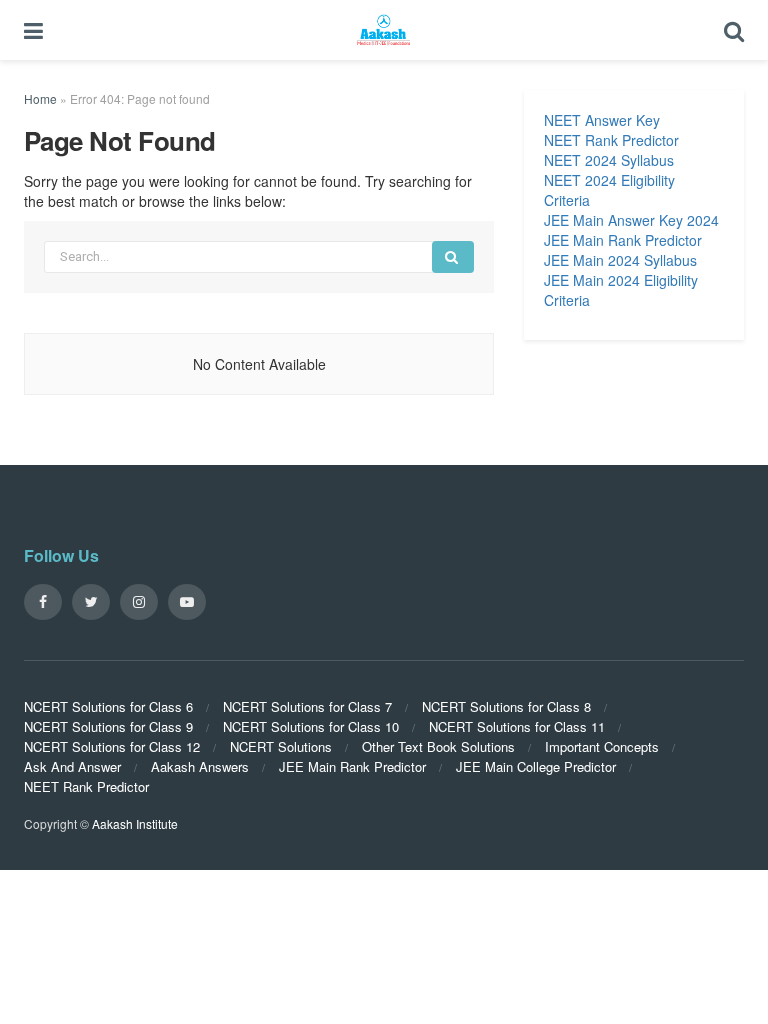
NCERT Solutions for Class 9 (108, 726)
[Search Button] (453, 257)
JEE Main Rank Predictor (623, 240)
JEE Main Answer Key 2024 (631, 220)
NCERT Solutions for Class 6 (108, 706)
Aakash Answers (200, 766)
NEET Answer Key (602, 120)
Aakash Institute (135, 823)
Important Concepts (602, 746)
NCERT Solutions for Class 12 (112, 746)
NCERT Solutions (281, 746)
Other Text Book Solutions (438, 746)
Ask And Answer (72, 766)
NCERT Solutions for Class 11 (517, 726)
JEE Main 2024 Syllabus (620, 260)
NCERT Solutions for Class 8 (506, 706)
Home (40, 98)
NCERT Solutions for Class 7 (307, 706)
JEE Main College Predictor (536, 766)
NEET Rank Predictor (611, 140)
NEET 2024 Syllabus (609, 160)
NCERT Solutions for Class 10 (311, 726)
